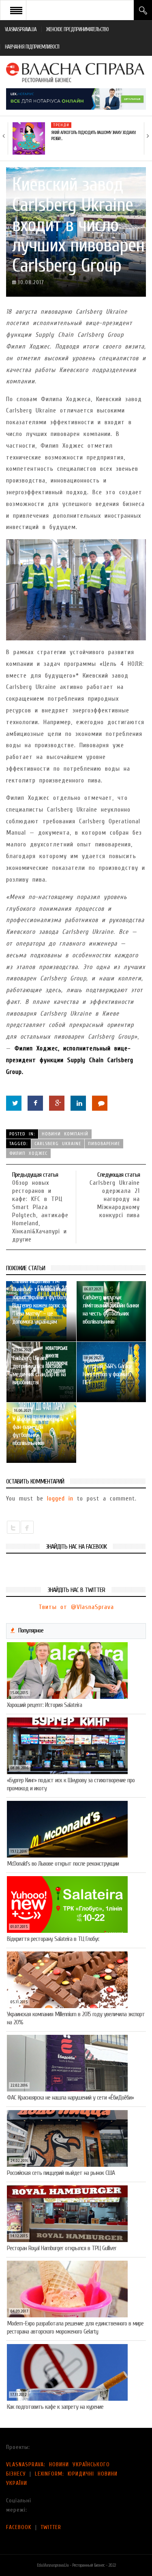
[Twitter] (14, 1103)
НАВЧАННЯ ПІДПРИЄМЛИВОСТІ (32, 47)
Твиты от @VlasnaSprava (76, 1607)
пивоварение (104, 1143)
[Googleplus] (57, 1103)
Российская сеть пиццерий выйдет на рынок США (61, 2173)
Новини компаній (65, 1134)
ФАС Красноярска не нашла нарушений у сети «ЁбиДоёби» (70, 2098)
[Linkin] (78, 1103)
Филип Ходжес (28, 1153)
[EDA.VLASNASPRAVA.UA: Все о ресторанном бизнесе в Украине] (76, 72)
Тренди (61, 125)
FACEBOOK (19, 2527)
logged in (60, 1498)
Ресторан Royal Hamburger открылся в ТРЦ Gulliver (62, 2248)
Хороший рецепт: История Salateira (44, 1705)
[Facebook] (35, 1103)
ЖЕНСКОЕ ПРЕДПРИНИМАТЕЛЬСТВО (77, 29)
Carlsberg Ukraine (58, 1143)
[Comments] (100, 1103)
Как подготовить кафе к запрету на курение (55, 2407)
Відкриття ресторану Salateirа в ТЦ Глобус (53, 1939)
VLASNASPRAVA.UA (21, 29)
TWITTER (51, 2527)
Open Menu (16, 10)
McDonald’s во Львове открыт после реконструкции (63, 1864)
